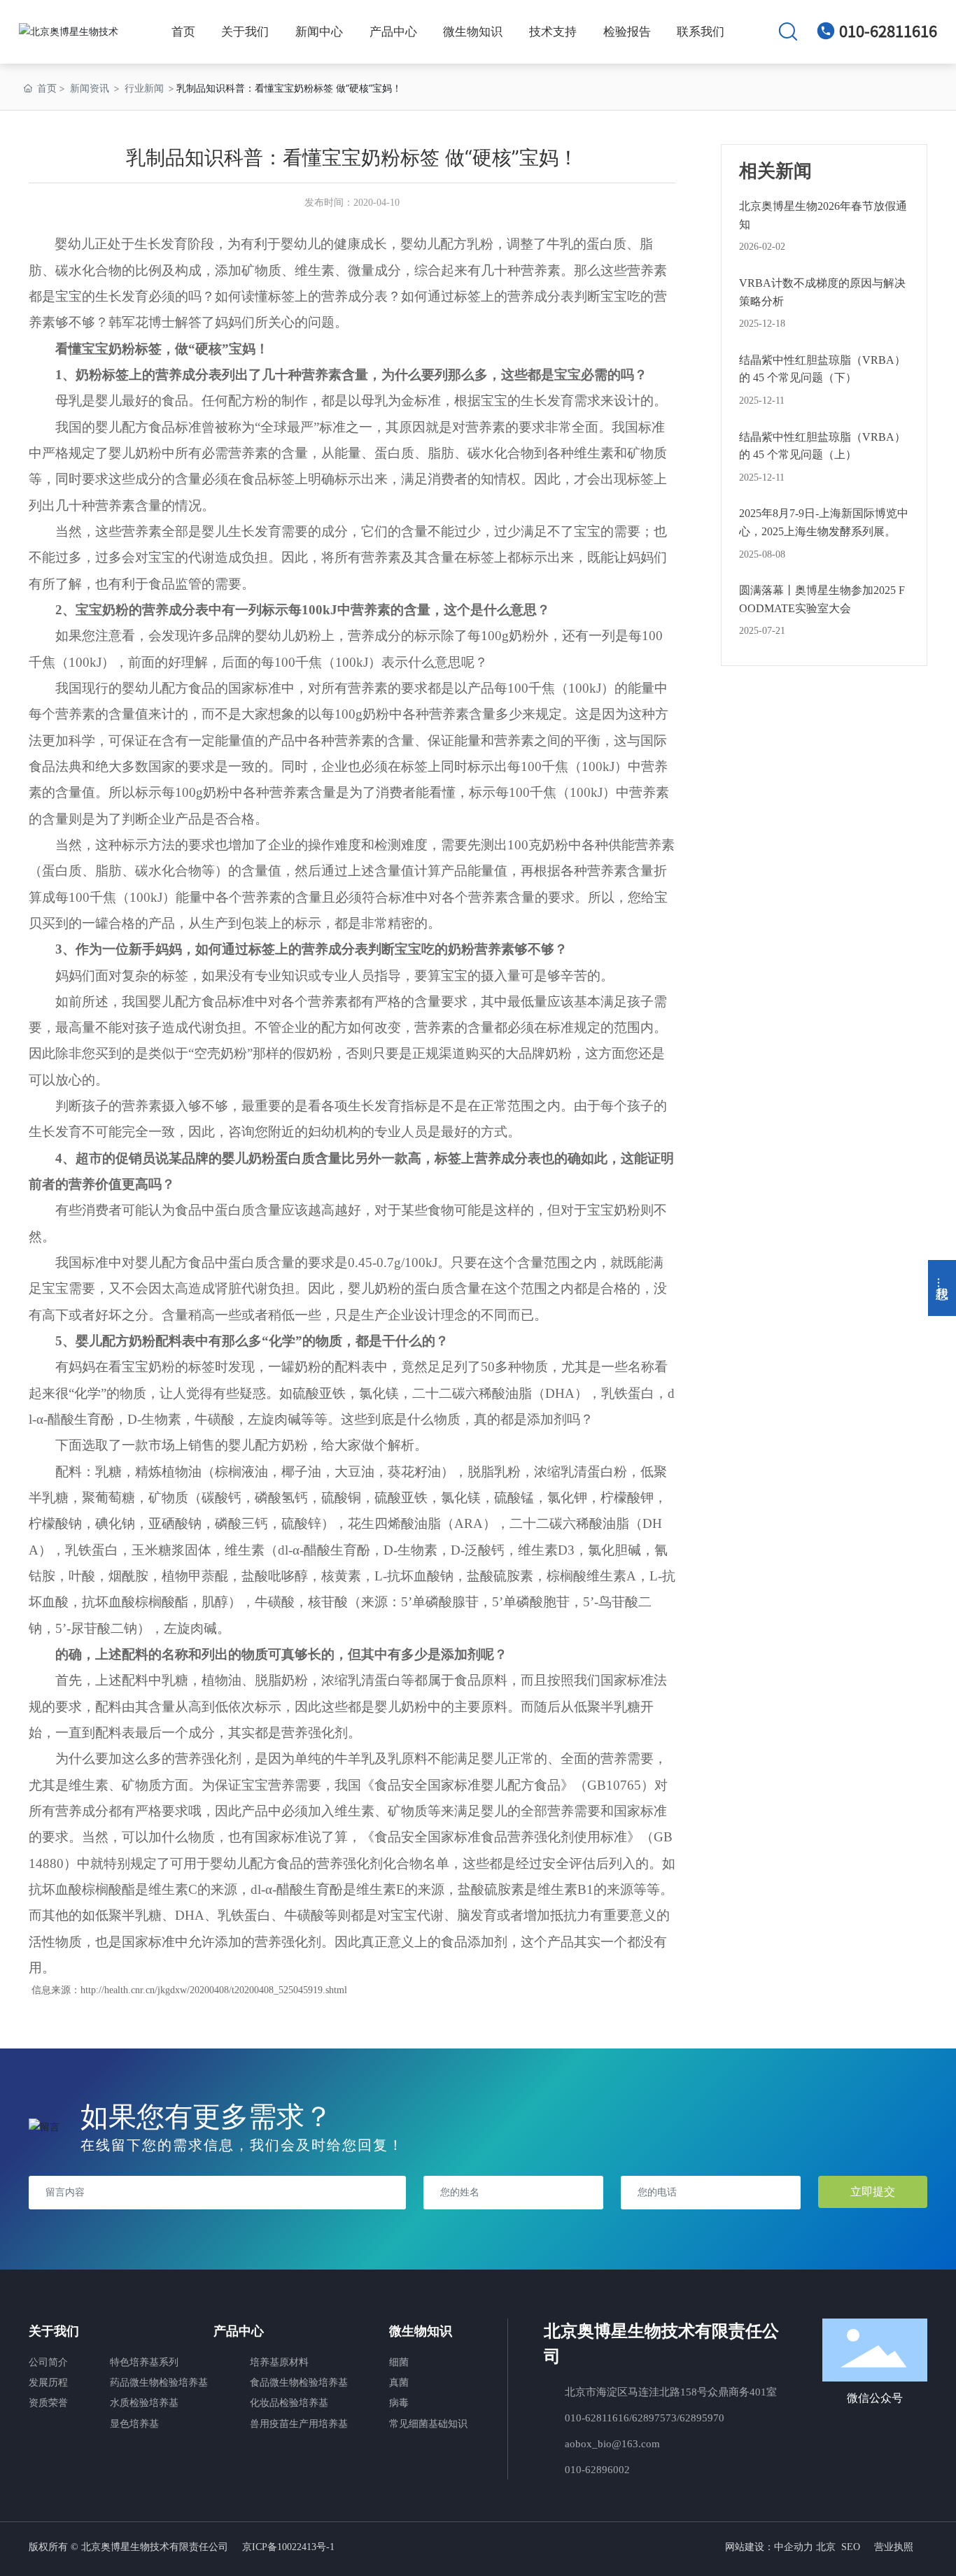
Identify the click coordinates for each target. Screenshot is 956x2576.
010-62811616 (888, 31)
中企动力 (794, 2547)
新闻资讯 (90, 88)
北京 (826, 2547)
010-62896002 (597, 2470)
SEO (851, 2547)
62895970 (702, 2418)
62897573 (654, 2418)
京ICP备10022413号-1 (288, 2547)
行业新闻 (144, 88)
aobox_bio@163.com (612, 2444)
